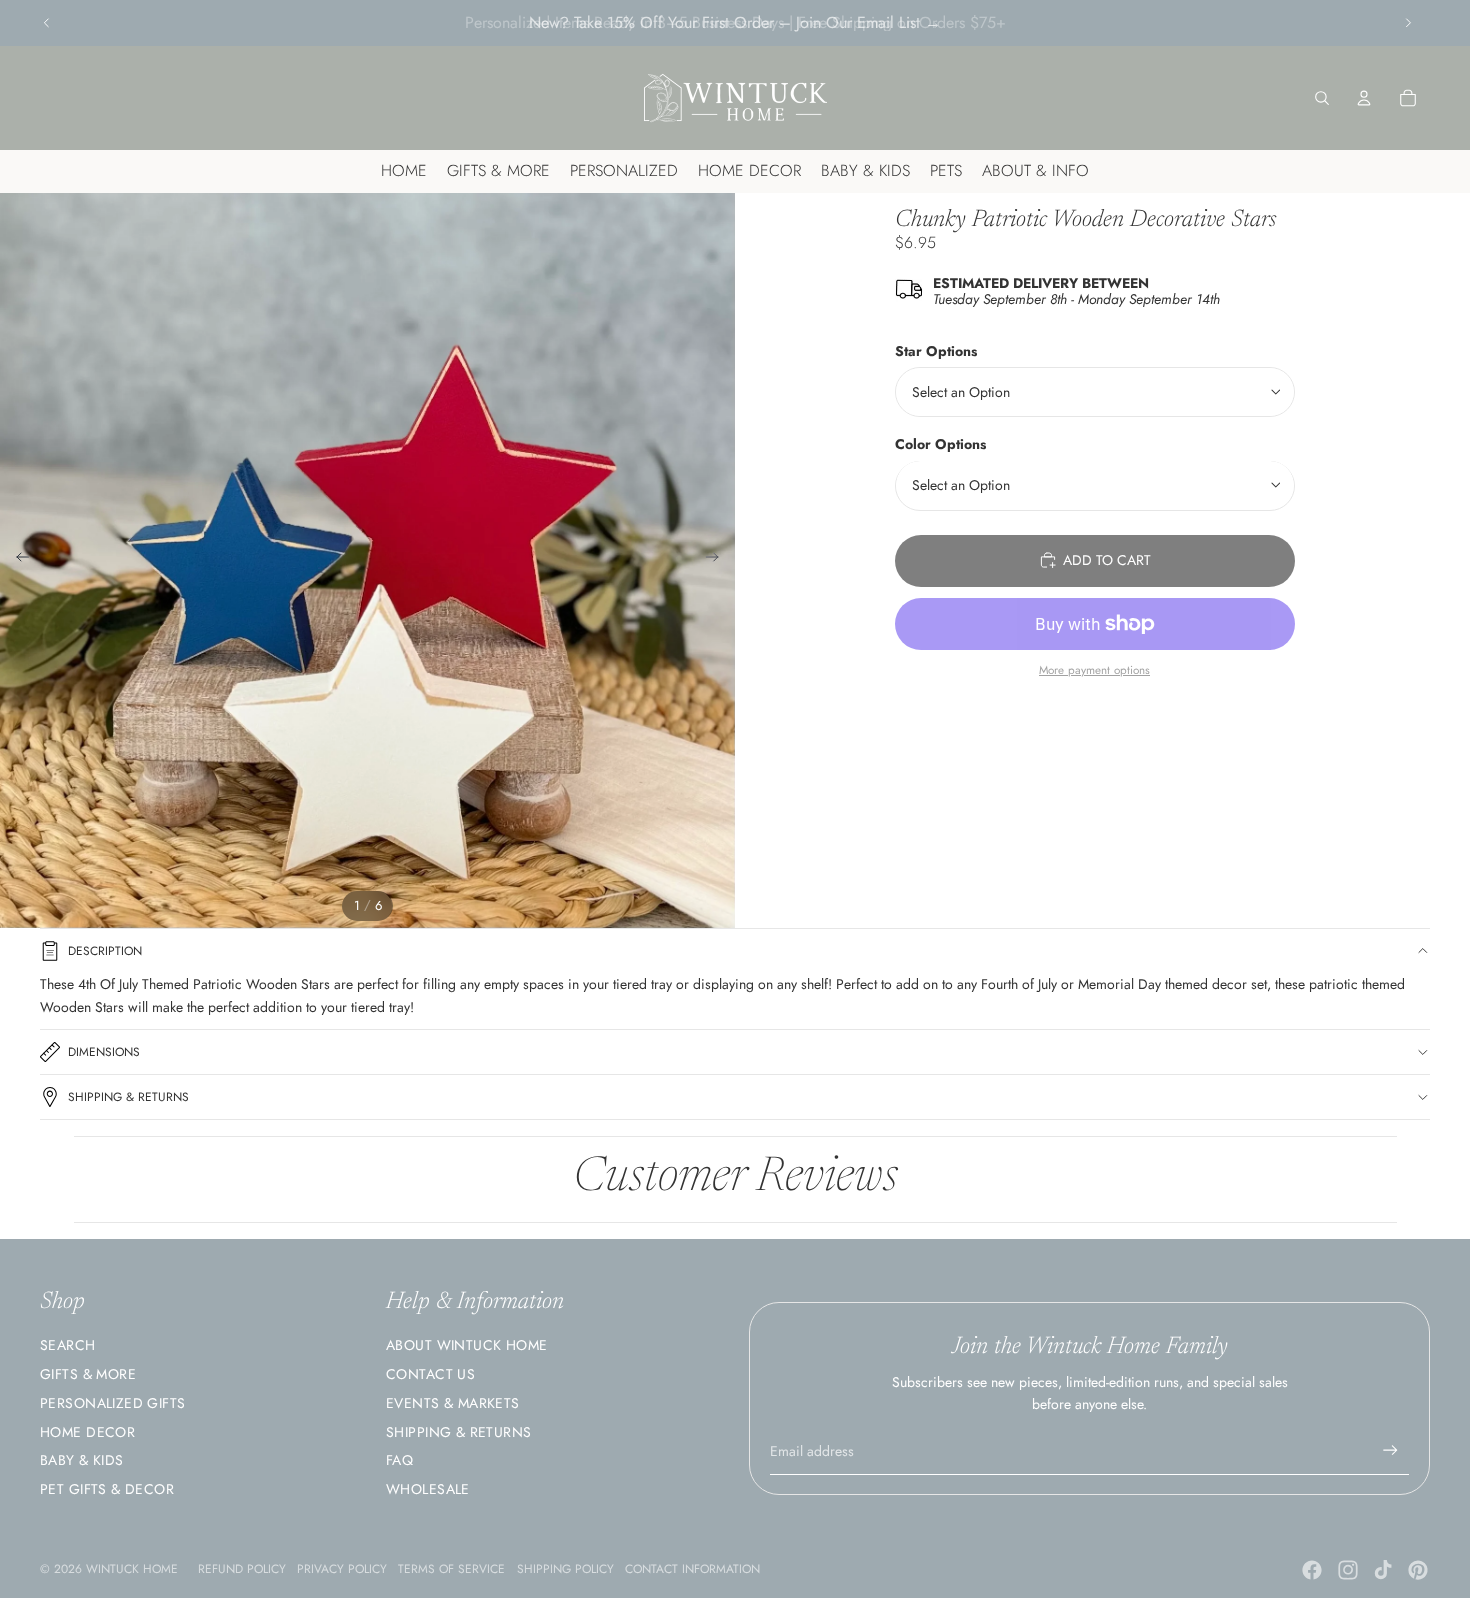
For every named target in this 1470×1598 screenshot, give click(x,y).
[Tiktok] (1383, 1570)
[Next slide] (1408, 23)
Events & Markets (453, 1403)
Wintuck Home (132, 1569)
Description (105, 951)
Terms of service (451, 1569)
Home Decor (87, 1432)
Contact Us (430, 1374)
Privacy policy (342, 1569)
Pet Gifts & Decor (107, 1489)
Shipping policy (565, 1569)
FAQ (399, 1460)
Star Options (936, 351)
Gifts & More (88, 1374)
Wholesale (428, 1489)
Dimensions (104, 1052)
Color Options (940, 444)
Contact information (692, 1569)
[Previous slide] (47, 23)
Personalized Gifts (113, 1403)
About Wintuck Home (467, 1345)
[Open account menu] (1364, 98)
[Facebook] (1312, 1570)
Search (68, 1345)
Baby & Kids (82, 1460)
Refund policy (242, 1569)
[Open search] (1322, 98)
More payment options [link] (1094, 670)
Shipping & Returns (128, 1097)
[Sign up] (1390, 1450)
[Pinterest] (1418, 1570)
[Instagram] (1348, 1570)
